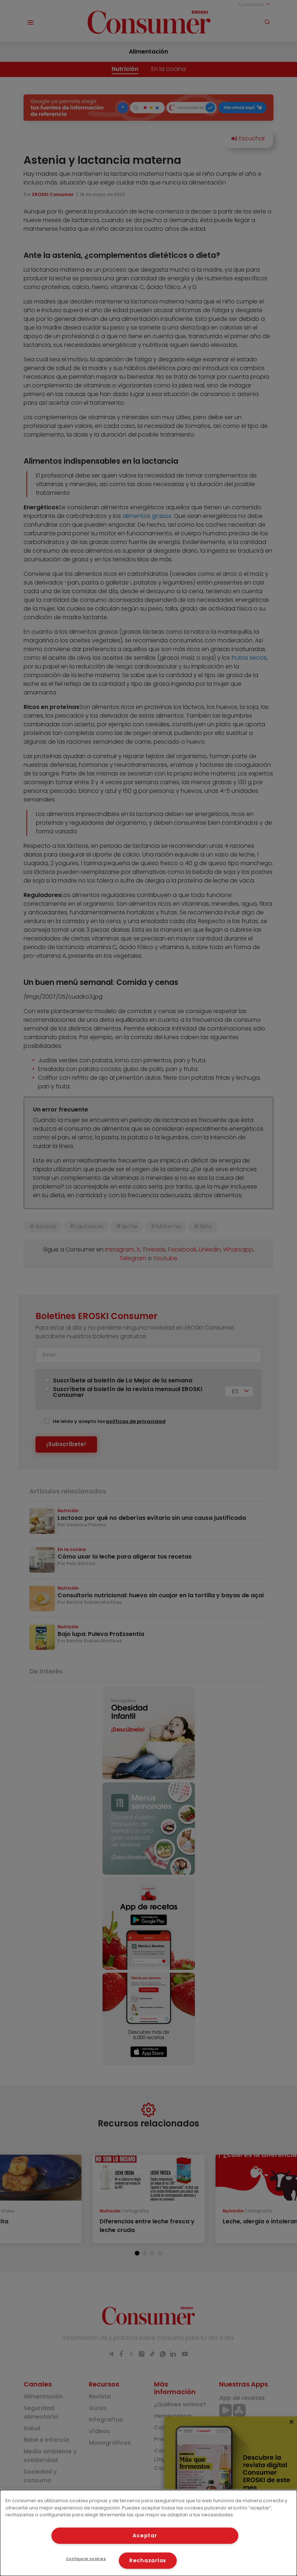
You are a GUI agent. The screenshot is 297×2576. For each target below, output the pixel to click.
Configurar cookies (86, 2559)
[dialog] (148, 2533)
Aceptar (145, 2535)
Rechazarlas (148, 2560)
